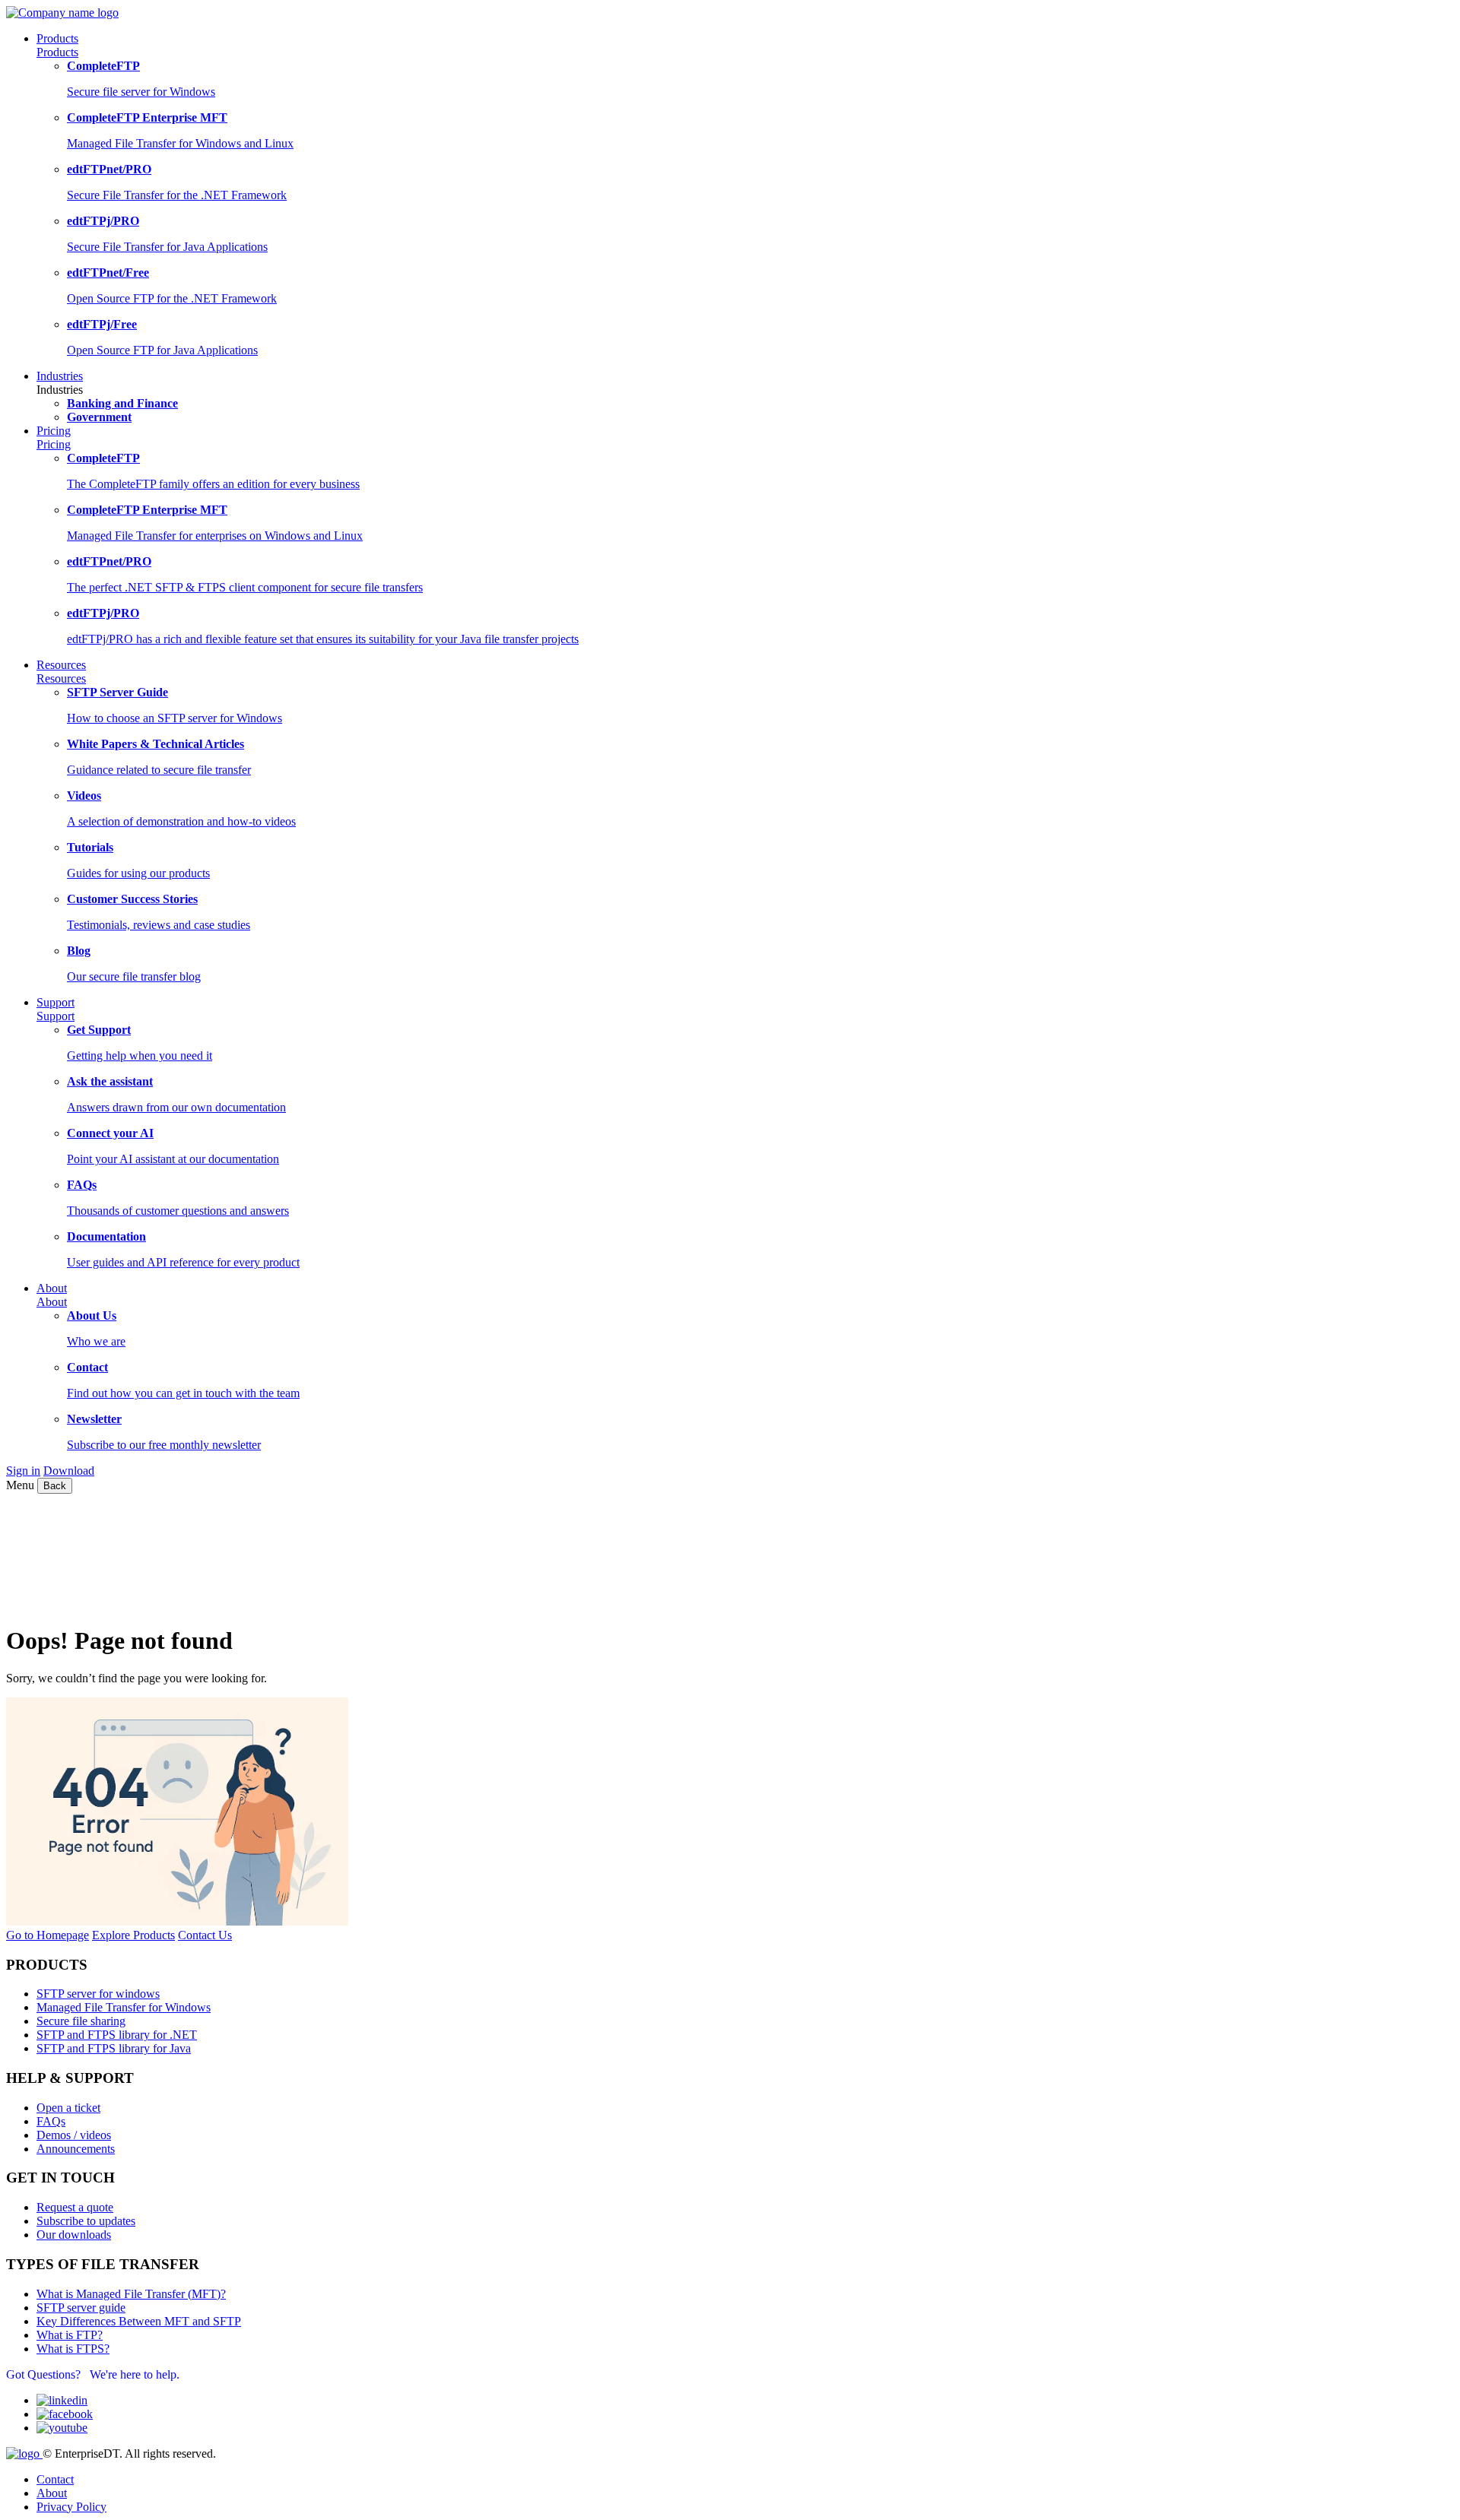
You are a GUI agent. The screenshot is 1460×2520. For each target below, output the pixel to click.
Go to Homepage (48, 1935)
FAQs (51, 2121)
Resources (61, 678)
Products (57, 52)
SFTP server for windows (98, 1994)
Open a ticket (68, 2108)
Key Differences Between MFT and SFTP (139, 2321)
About (52, 1302)
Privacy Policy (71, 2507)
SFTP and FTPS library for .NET (117, 2035)
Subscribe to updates (86, 2221)
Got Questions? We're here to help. (93, 2374)
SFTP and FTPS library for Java (114, 2048)
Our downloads (74, 2235)
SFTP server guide (81, 2308)
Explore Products (133, 1935)
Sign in (23, 1471)
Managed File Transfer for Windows (124, 2007)
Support (56, 1016)
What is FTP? (70, 2335)
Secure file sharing (81, 2021)
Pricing (54, 444)
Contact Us (205, 1935)
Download (69, 1471)
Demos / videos (74, 2135)
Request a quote (75, 2207)
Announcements (76, 2149)
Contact (55, 2479)
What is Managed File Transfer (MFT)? (131, 2294)
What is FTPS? (73, 2349)
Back (55, 1486)
